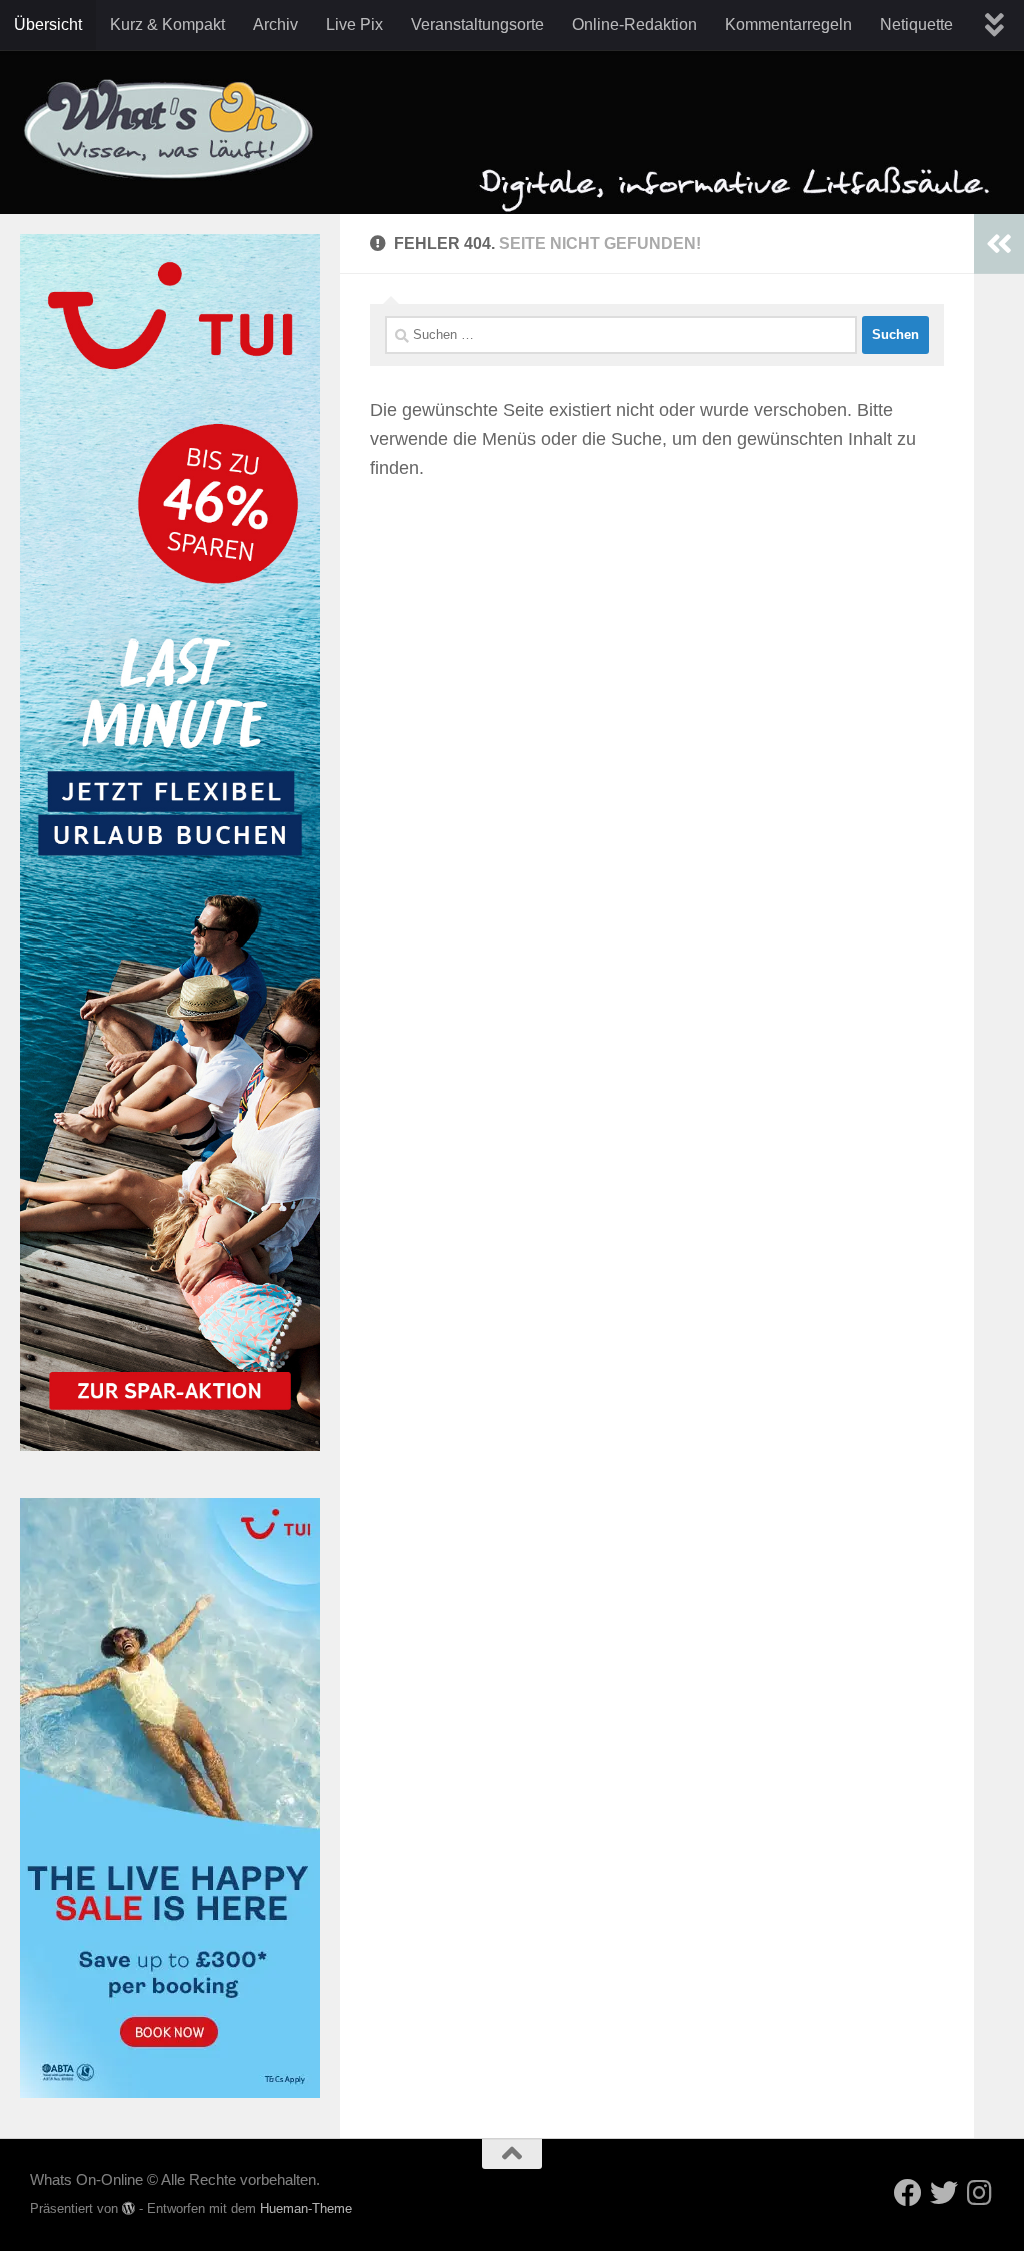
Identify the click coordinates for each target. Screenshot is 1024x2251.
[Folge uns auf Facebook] (908, 2193)
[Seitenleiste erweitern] (999, 244)
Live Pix (354, 24)
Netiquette (916, 24)
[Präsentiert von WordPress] (128, 2208)
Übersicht (48, 24)
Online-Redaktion (634, 24)
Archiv (275, 24)
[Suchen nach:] (621, 335)
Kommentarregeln (788, 24)
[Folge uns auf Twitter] (944, 2193)
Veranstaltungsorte (477, 24)
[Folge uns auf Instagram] (980, 2193)
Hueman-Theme (306, 2208)
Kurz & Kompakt (167, 24)
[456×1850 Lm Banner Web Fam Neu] (170, 1445)
